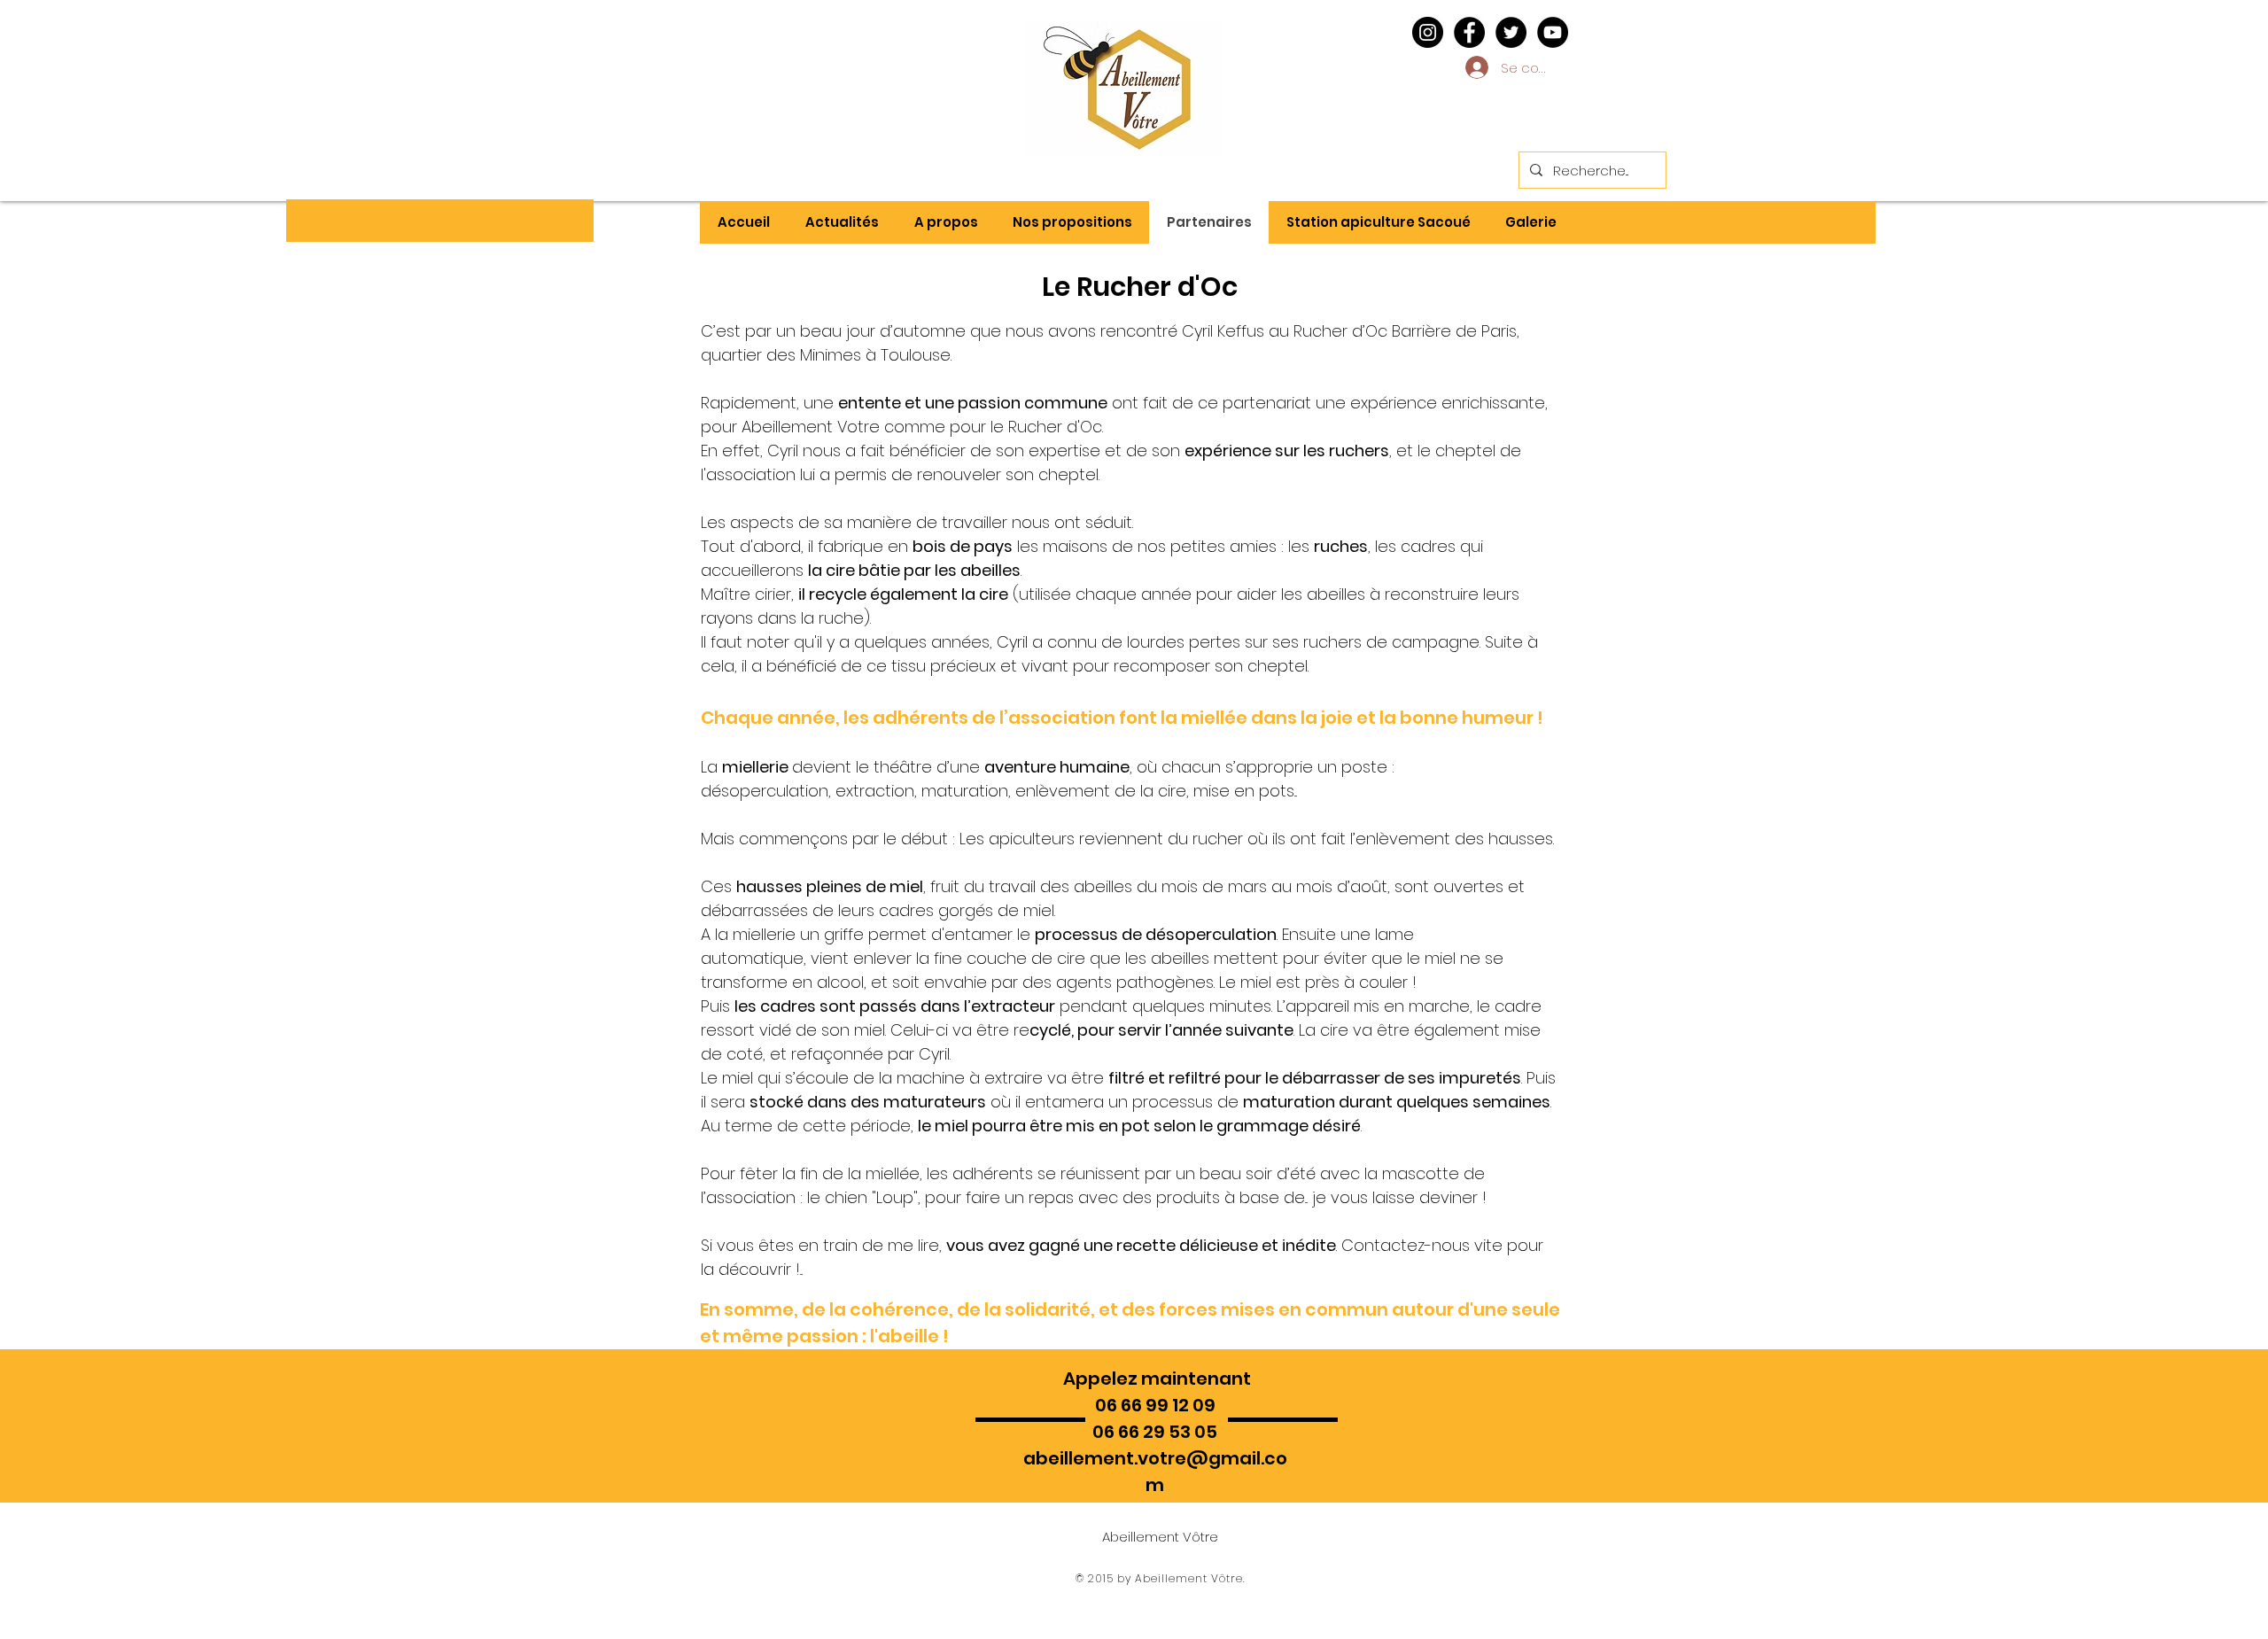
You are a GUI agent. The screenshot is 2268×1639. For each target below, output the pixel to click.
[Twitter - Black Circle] (1511, 32)
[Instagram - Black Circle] (1428, 32)
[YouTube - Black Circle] (1553, 32)
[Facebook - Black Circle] (1469, 32)
